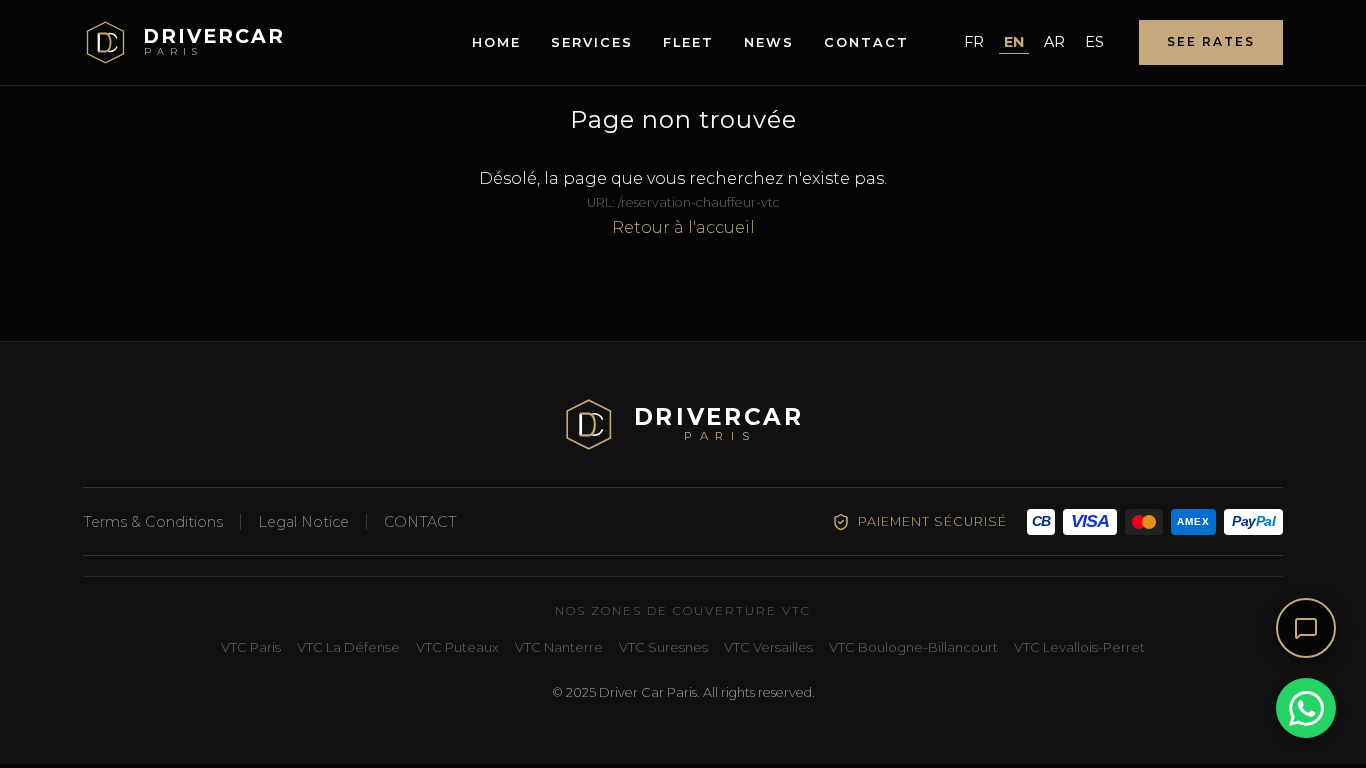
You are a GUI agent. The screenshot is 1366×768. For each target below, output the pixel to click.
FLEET (688, 42)
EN (1014, 42)
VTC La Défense (348, 647)
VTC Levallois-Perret (1079, 647)
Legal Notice (303, 522)
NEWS (769, 42)
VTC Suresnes (663, 647)
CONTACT (866, 42)
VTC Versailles (768, 647)
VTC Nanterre (559, 647)
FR (974, 42)
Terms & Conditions (153, 522)
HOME (496, 42)
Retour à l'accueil (683, 227)
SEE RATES (1211, 41)
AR (1054, 42)
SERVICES (592, 42)
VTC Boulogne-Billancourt (913, 647)
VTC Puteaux (457, 647)
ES (1094, 42)
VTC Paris (251, 647)
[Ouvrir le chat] (1306, 628)
